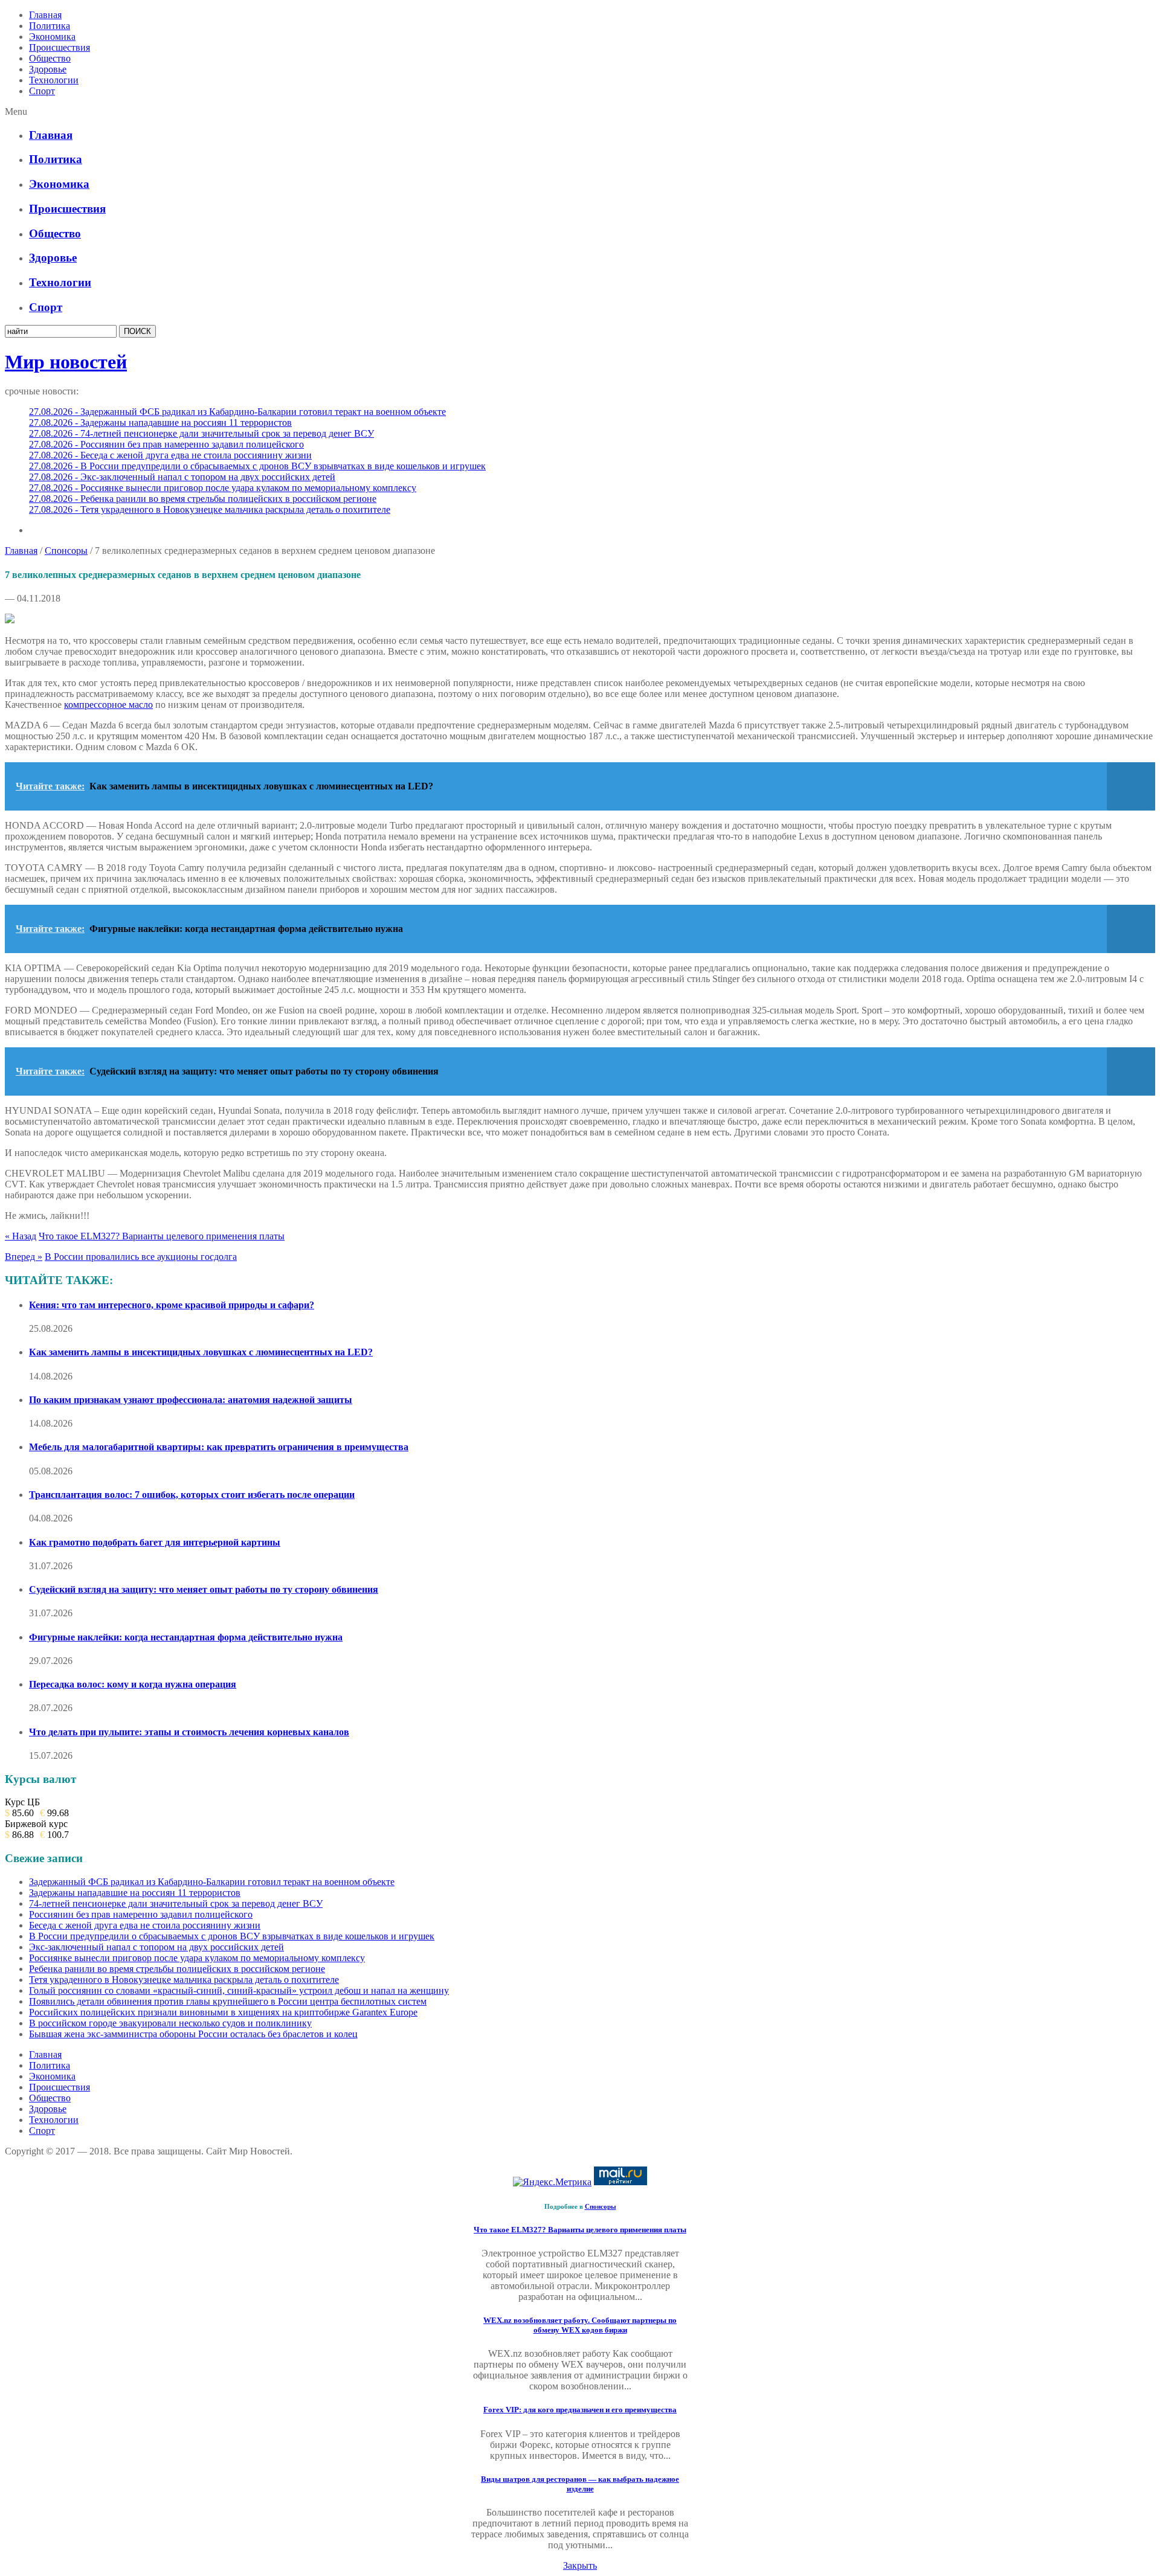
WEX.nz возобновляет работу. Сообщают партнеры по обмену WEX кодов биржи (580, 2325)
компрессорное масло (108, 705)
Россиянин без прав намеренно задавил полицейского (141, 1914)
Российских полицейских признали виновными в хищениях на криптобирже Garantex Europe (223, 2012)
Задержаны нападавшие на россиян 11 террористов (135, 1893)
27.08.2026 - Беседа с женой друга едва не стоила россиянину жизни (170, 455)
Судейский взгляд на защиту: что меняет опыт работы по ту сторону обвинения (204, 1589)
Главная (45, 15)
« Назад (21, 1236)
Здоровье (48, 69)
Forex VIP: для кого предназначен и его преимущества (580, 2410)
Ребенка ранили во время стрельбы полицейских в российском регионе (177, 1969)
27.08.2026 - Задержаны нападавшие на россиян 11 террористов (160, 422)
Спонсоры (66, 551)
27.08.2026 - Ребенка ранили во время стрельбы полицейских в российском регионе (203, 499)
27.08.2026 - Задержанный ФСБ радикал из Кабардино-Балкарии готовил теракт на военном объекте (237, 412)
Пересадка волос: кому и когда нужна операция (133, 1684)
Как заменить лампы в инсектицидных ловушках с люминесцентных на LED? (201, 1352)
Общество (50, 58)
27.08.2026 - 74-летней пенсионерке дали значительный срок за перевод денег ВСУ (201, 433)
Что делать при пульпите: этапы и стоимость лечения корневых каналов (189, 1732)
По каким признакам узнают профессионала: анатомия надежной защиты (191, 1400)
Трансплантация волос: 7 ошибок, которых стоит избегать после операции (192, 1495)
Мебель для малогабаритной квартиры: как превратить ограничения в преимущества (219, 1447)
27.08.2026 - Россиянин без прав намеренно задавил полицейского (166, 444)
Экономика (52, 37)
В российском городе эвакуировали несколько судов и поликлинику (170, 2023)
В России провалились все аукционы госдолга (141, 1257)
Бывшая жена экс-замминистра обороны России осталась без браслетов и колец (193, 2034)
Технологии (54, 80)
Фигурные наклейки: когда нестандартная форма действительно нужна (186, 1637)
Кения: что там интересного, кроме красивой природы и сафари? (172, 1305)
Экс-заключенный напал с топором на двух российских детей (156, 1947)
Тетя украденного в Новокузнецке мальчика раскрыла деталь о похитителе (184, 1980)
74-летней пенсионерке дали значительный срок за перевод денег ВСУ (176, 1903)
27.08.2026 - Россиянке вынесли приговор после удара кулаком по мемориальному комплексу (223, 488)
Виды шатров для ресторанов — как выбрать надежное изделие (580, 2484)
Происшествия (60, 47)
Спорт (42, 91)
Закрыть (580, 2565)
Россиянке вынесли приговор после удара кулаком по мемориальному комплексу (197, 1958)
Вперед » (24, 1257)
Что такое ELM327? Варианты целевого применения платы (162, 1236)
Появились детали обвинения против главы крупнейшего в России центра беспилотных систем (228, 2001)
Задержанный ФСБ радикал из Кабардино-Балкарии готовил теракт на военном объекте (212, 1882)
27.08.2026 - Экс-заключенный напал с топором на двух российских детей (182, 477)
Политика (50, 26)
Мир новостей (66, 362)
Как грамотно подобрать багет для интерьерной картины (155, 1542)
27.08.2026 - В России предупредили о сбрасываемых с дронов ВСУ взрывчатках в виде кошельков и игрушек (257, 466)
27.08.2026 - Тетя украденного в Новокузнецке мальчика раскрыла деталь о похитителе (210, 509)
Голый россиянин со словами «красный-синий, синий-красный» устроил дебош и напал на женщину (239, 1990)
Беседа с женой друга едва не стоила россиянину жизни (145, 1925)
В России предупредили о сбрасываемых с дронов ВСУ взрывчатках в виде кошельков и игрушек (232, 1936)
